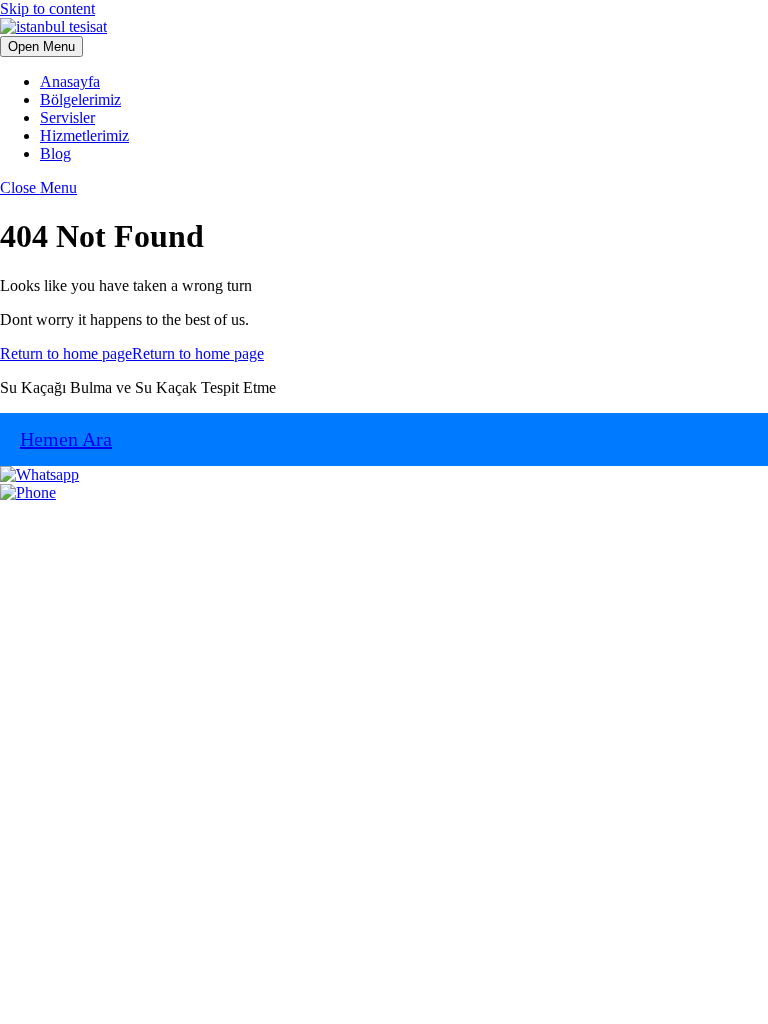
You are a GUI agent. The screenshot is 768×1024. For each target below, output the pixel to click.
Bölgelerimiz (80, 99)
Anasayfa (70, 81)
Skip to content (47, 8)
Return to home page (132, 353)
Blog (55, 153)
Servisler (67, 117)
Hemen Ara (66, 439)
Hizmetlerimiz (84, 135)
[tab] (41, 46)
